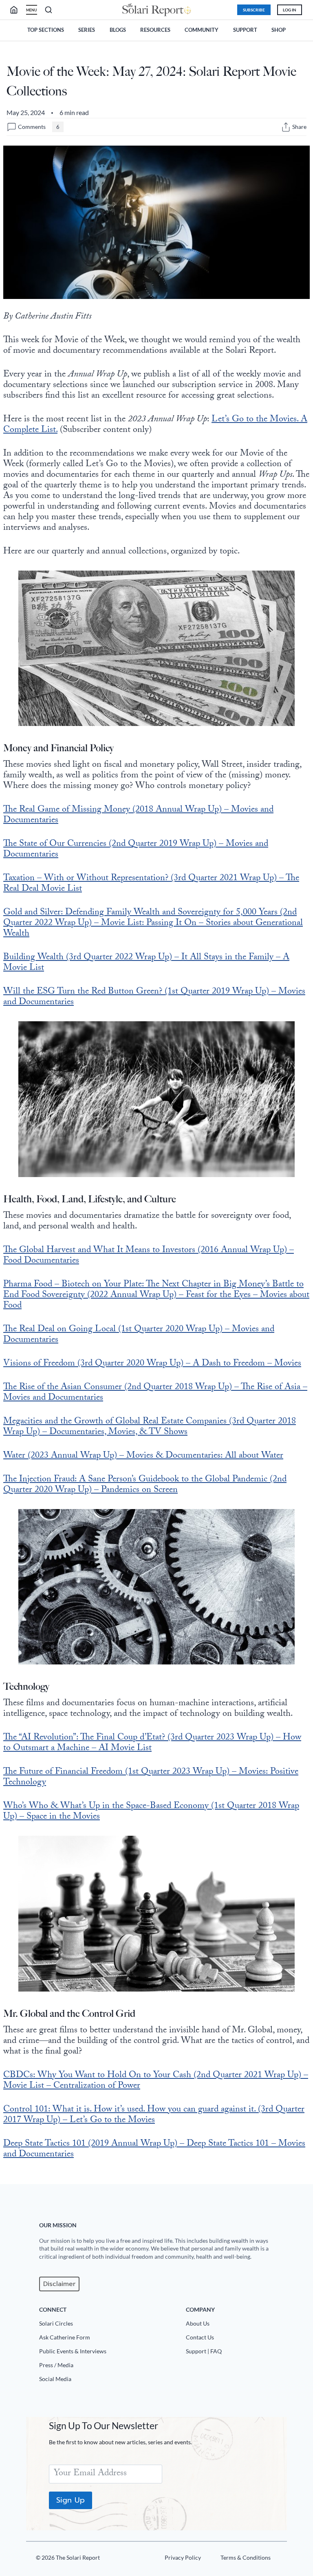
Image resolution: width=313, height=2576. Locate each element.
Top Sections (46, 30)
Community (202, 30)
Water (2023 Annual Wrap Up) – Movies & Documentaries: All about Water (143, 1456)
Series (87, 30)
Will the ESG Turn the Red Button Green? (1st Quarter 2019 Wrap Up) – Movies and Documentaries (154, 997)
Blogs (118, 30)
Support (245, 30)
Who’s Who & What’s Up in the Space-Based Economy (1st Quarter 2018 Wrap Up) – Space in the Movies (151, 1812)
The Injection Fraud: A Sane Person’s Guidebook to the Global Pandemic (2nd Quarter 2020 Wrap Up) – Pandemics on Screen (145, 1485)
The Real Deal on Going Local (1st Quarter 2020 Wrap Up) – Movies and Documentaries (139, 1335)
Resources (155, 30)
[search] (17, 10)
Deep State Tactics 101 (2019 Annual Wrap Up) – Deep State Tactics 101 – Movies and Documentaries (154, 2150)
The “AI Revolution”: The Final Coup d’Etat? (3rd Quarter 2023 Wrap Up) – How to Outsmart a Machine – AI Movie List (152, 1743)
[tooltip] (286, 127)
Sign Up (71, 2500)
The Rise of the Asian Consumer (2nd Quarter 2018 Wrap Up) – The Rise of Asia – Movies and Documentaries (155, 1393)
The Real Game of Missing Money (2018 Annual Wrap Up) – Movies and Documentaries (138, 816)
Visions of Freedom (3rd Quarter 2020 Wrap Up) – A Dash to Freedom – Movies (152, 1364)
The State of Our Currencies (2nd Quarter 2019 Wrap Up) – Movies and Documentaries (136, 850)
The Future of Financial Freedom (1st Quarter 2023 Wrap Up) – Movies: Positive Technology (151, 1778)
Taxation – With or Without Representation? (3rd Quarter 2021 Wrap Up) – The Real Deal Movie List (151, 884)
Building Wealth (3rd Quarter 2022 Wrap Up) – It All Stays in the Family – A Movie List (146, 963)
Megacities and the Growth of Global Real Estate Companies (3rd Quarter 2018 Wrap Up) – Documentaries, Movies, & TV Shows (150, 1427)
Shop (279, 30)
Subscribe (254, 10)
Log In (290, 10)
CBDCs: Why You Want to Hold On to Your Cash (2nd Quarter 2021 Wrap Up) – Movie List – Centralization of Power (156, 2081)
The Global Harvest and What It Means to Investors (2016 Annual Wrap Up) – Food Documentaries (149, 1256)
